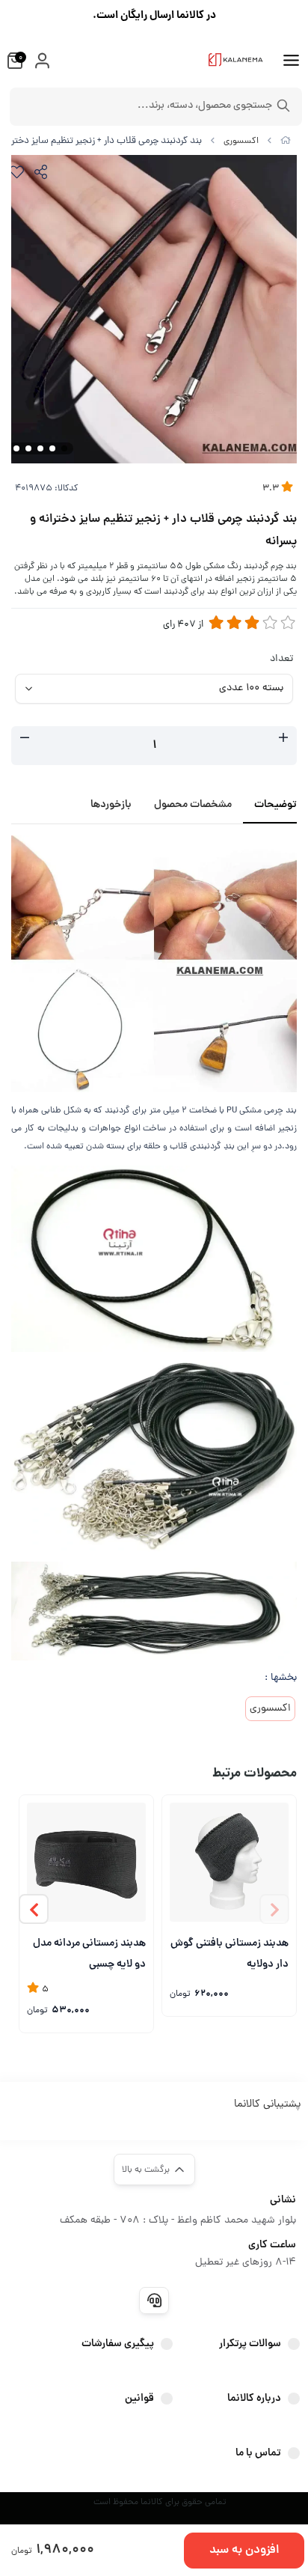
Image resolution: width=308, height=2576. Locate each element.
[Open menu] (291, 62)
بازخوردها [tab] (111, 805)
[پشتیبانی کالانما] (154, 2301)
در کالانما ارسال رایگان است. (154, 16)
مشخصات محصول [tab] (193, 805)
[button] (34, 1909)
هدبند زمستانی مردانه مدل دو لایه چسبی (89, 1953)
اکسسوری (241, 141)
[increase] (283, 740)
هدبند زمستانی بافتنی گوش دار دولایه (230, 1953)
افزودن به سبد (244, 2551)
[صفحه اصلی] (286, 141)
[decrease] (25, 740)
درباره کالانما (254, 2399)
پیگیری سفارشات (118, 2344)
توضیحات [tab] (275, 805)
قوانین (139, 2399)
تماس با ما (258, 2453)
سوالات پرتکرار (250, 2344)
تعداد (281, 659)
